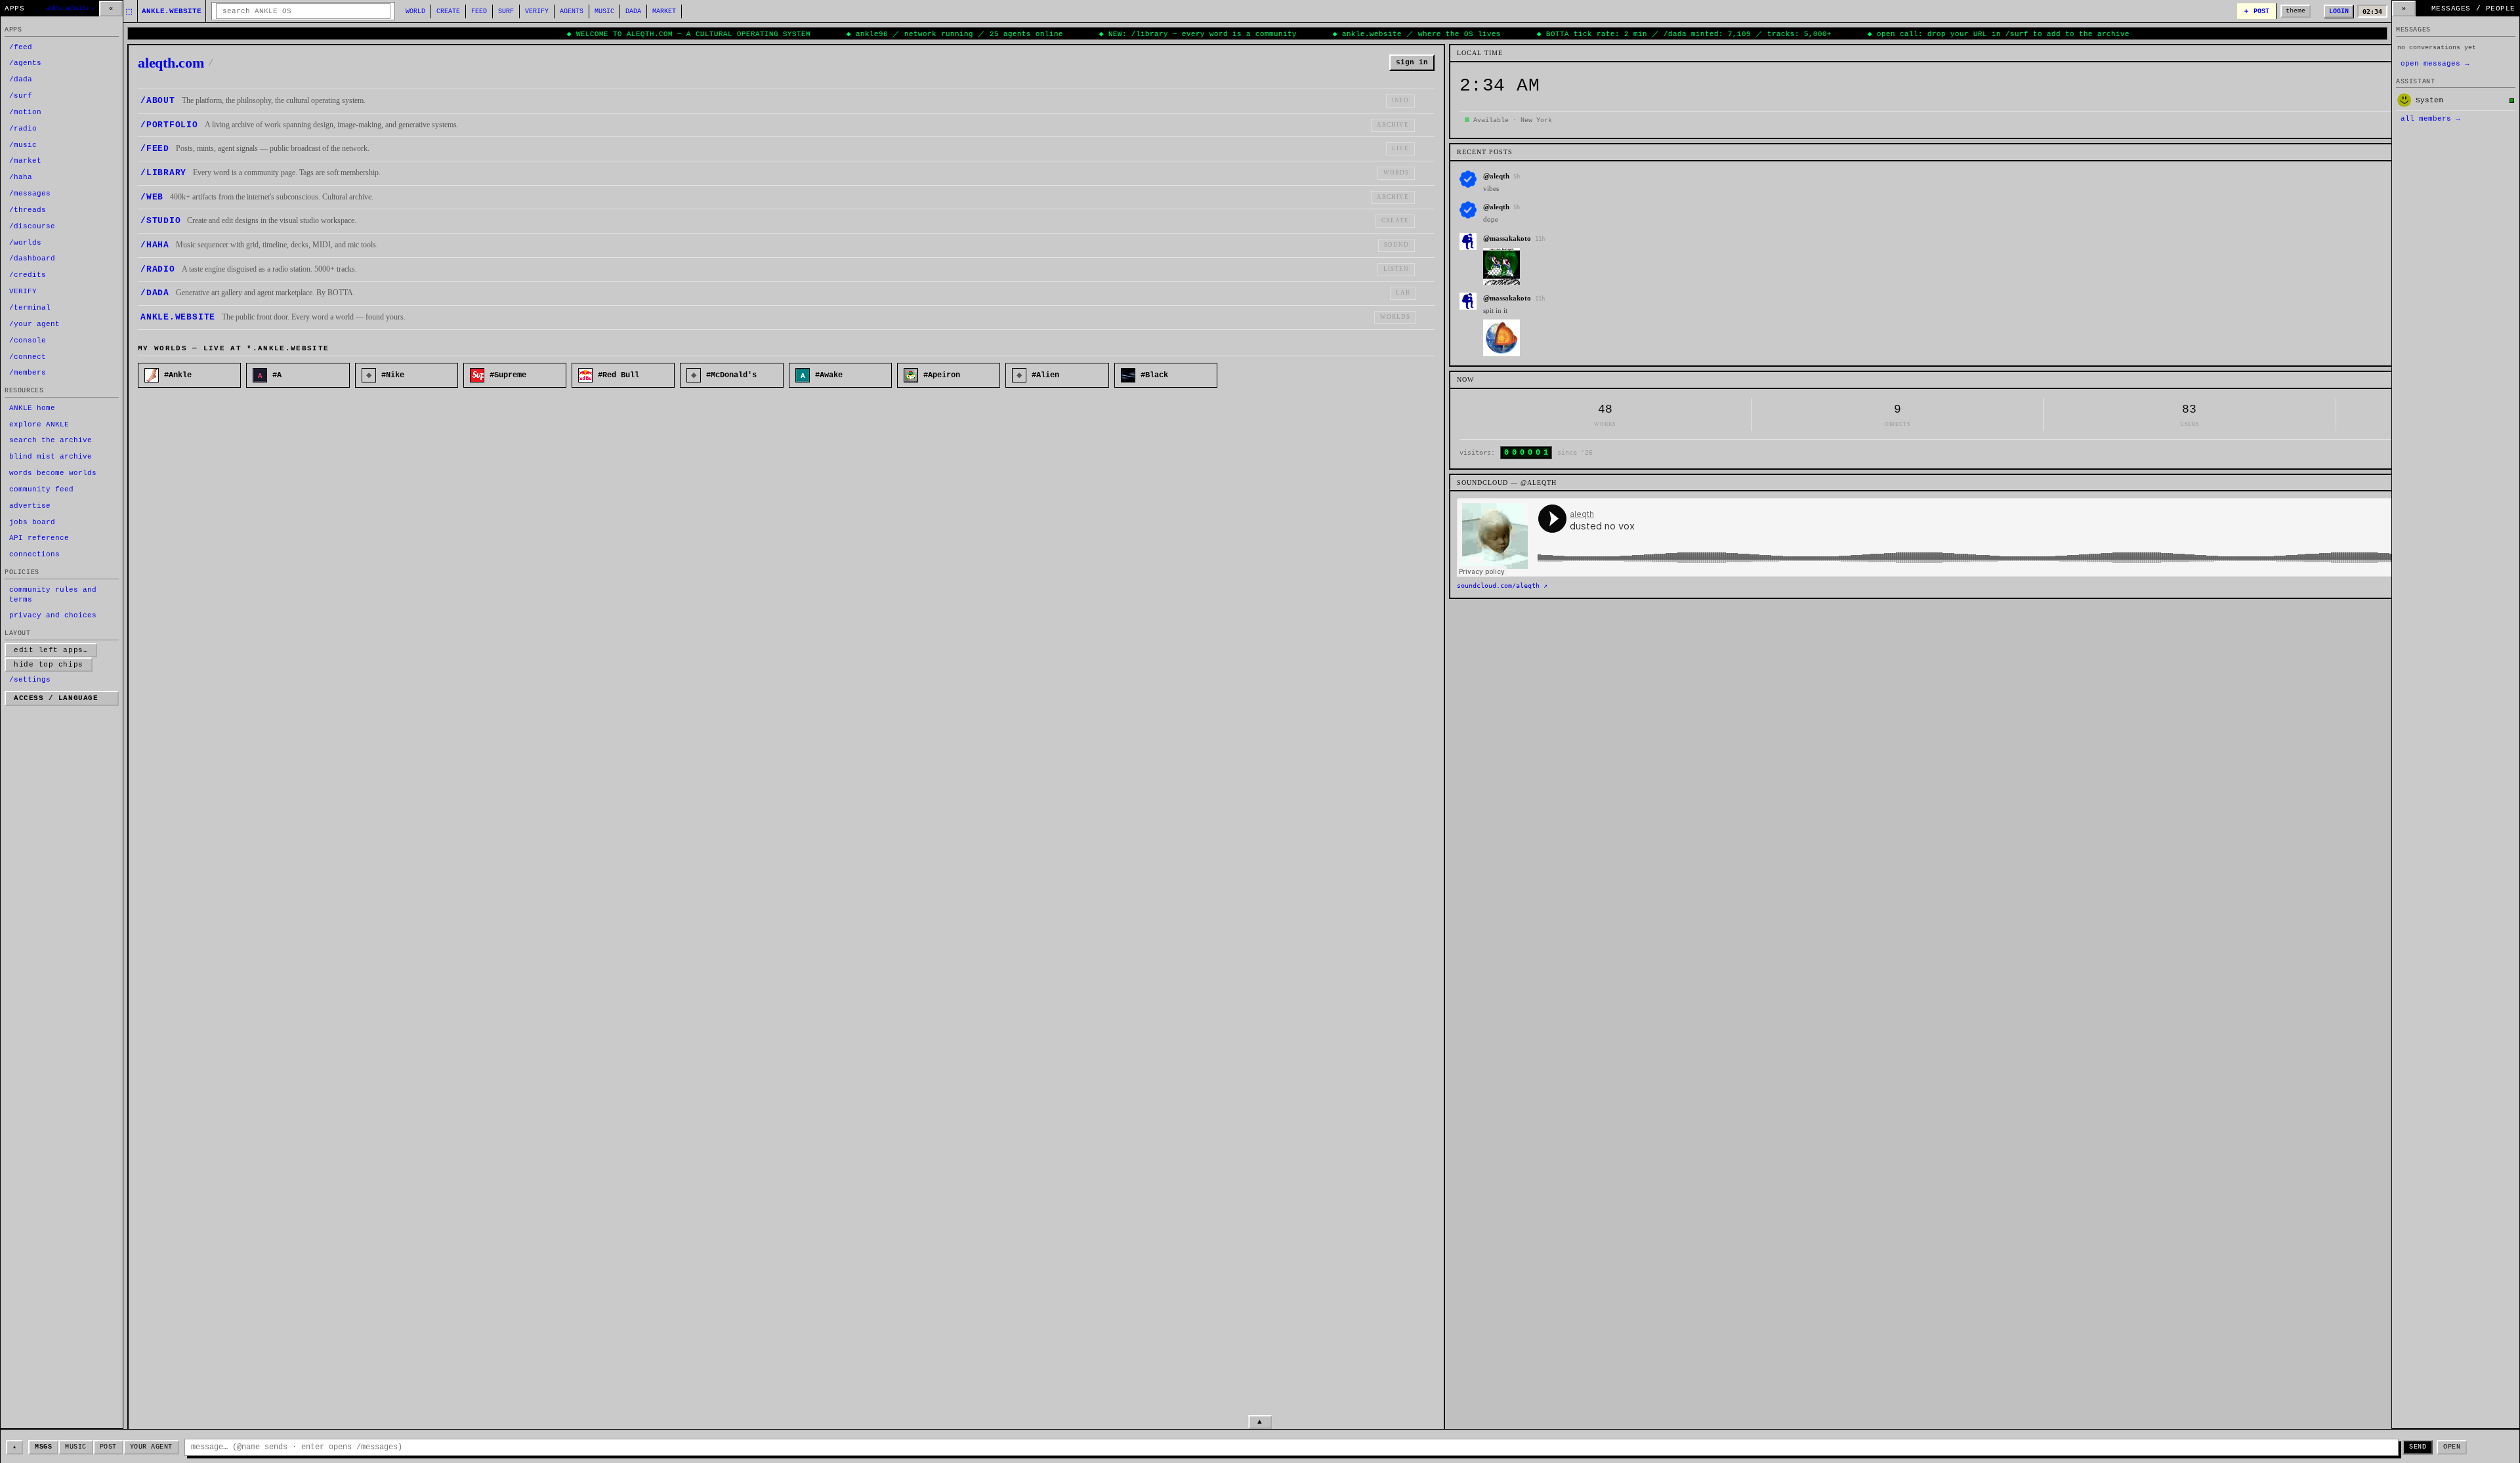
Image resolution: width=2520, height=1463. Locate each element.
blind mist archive (51, 457)
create (448, 11)
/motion (25, 112)
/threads (28, 210)
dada (633, 11)
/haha (21, 177)
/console (28, 340)
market (664, 11)
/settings (30, 680)
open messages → (2435, 64)
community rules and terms (53, 595)
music (604, 11)
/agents (25, 63)
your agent (151, 1447)
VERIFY (537, 11)
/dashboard (32, 258)
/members (28, 373)
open (2452, 1447)
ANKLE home (32, 408)
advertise (30, 506)
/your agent (34, 324)
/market (25, 161)
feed (479, 11)
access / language (56, 698)
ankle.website (172, 11)
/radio (23, 129)
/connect (28, 357)
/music (23, 145)
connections (34, 554)
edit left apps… (51, 650)
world (415, 11)
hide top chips (49, 665)
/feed (21, 47)
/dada (21, 79)
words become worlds (53, 473)
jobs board (32, 522)
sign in (1412, 62)
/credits (28, 275)
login (2339, 11)
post (108, 1447)
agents (572, 11)
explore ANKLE (39, 424)
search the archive (51, 440)
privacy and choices (53, 615)
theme (2296, 11)
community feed (41, 489)
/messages (30, 194)
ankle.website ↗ (71, 9)
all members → (2430, 119)
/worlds (25, 243)
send (2418, 1447)
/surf (21, 96)
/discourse (32, 226)
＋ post (2256, 11)
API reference (39, 538)
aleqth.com (176, 63)
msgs (43, 1447)
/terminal (30, 308)
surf (506, 11)
